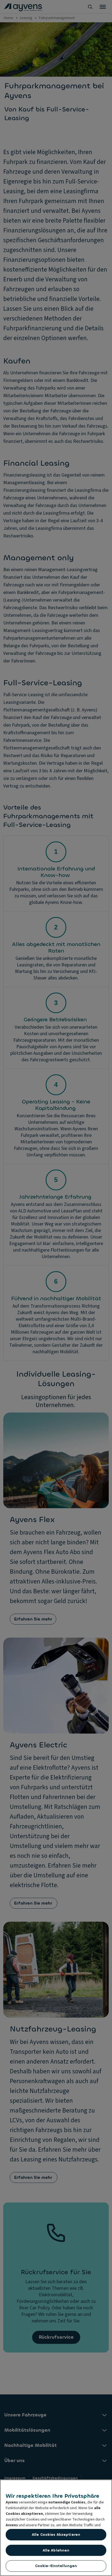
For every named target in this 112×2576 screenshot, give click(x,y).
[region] (56, 2528)
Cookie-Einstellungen (56, 2566)
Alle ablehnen (56, 2550)
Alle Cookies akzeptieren (56, 2535)
